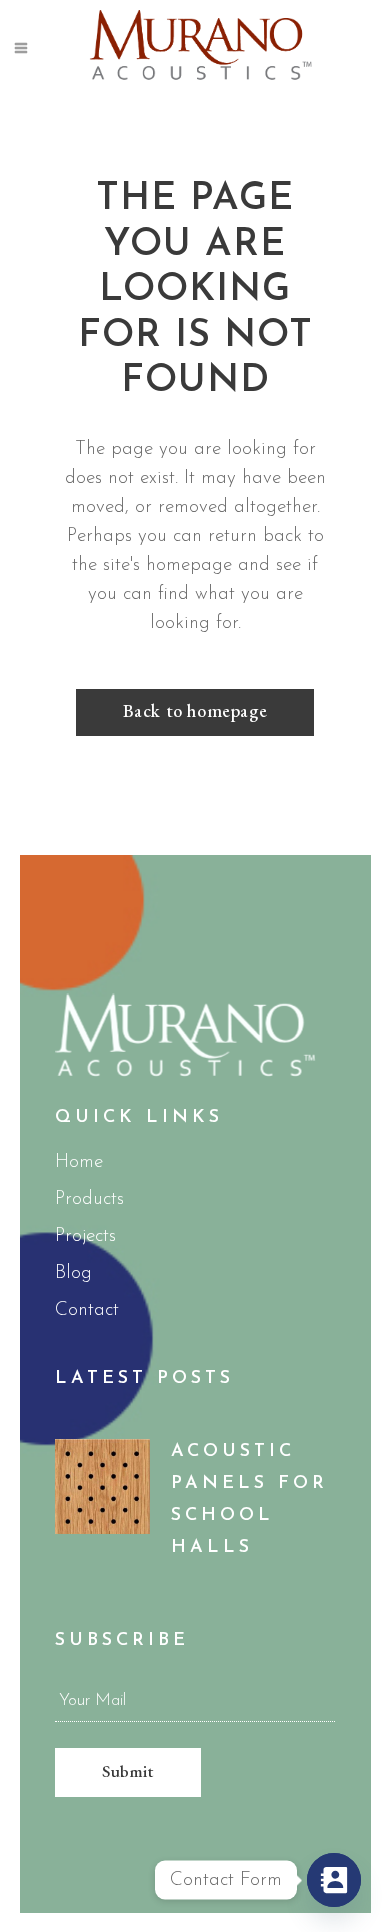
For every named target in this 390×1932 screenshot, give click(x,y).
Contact (87, 1310)
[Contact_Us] (334, 1880)
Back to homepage (195, 710)
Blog (73, 1273)
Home (79, 1162)
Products (89, 1199)
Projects (85, 1236)
